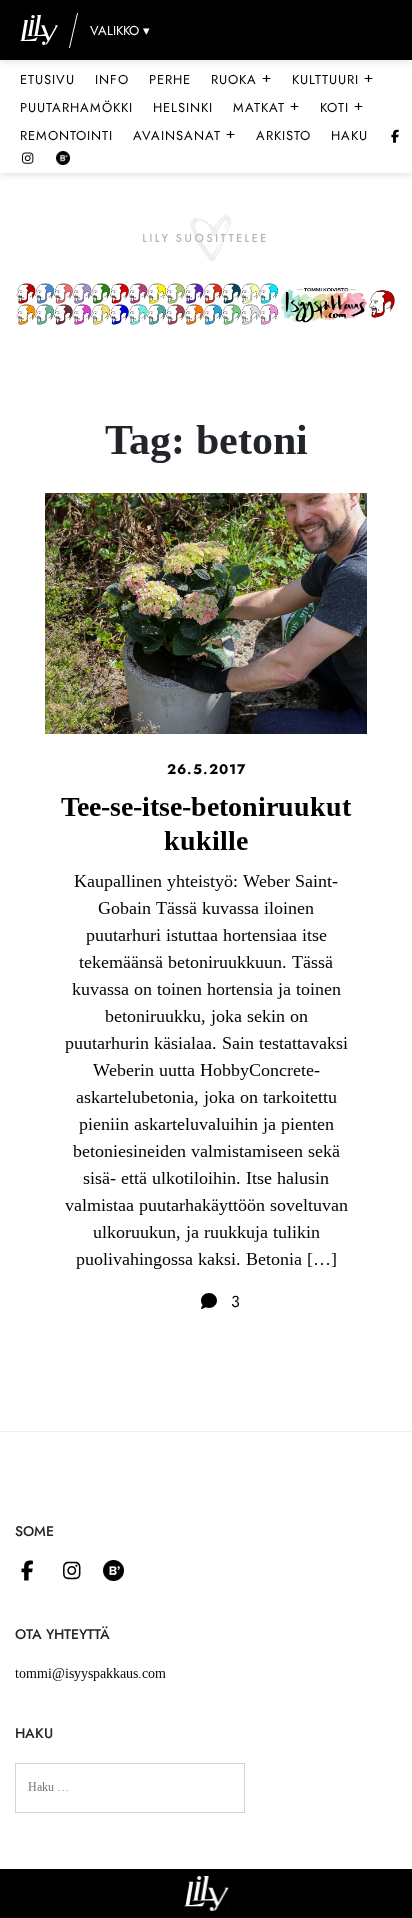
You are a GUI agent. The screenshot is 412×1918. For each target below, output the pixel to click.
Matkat (266, 107)
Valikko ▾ (120, 30)
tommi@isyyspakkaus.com (90, 1673)
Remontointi (66, 135)
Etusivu (47, 79)
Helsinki (183, 107)
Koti (342, 107)
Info (112, 79)
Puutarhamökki (76, 107)
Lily (206, 1893)
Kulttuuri (333, 79)
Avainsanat (184, 135)
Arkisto (283, 135)
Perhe (170, 79)
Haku (349, 135)
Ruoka (241, 79)
